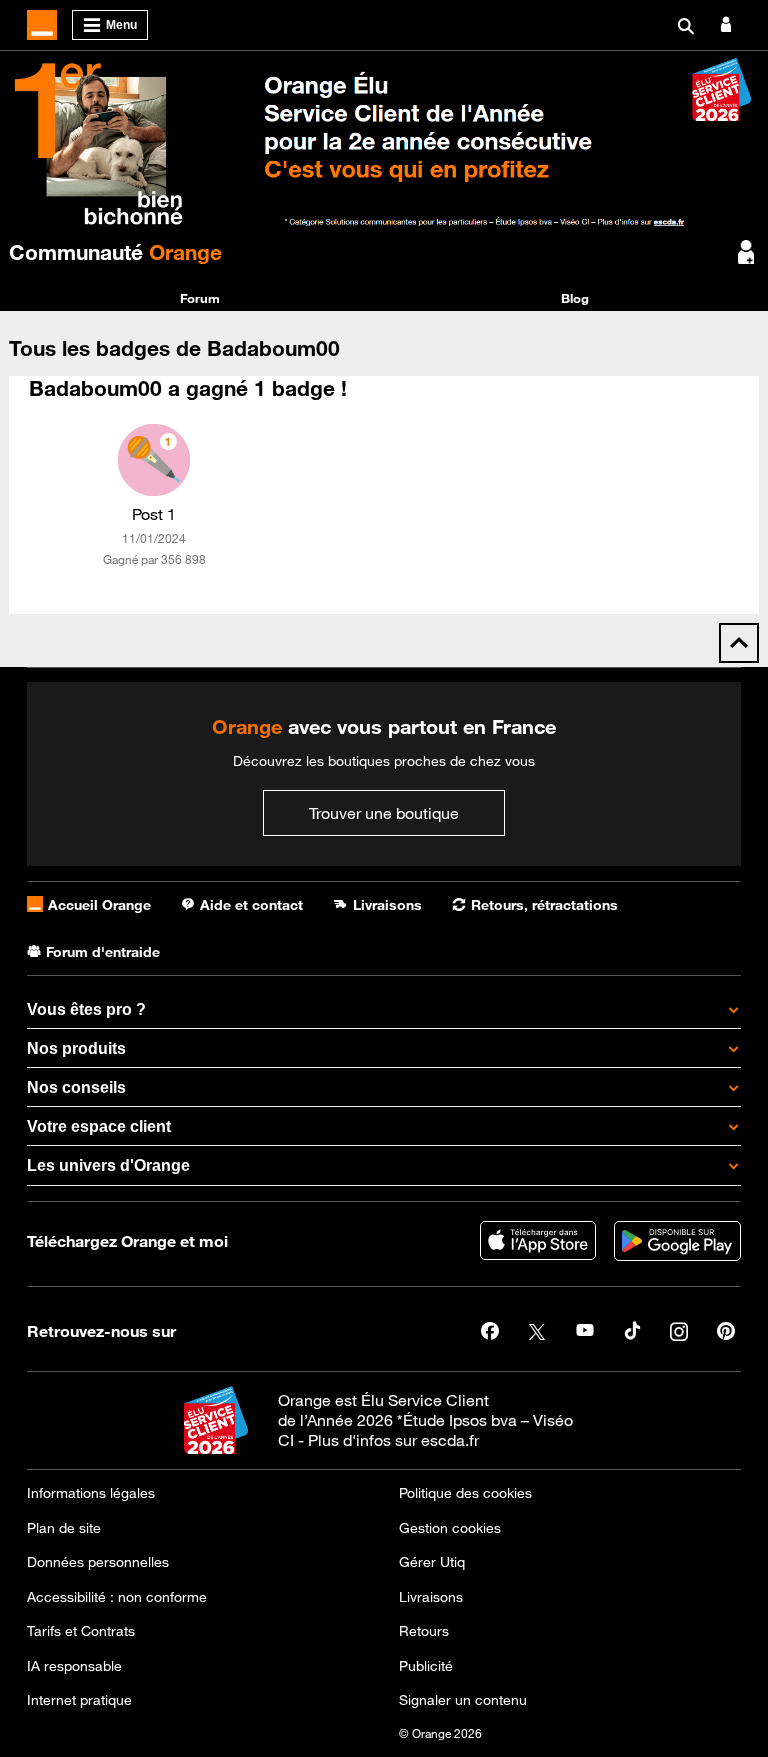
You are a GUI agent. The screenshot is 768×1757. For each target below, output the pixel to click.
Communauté (115, 252)
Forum (200, 298)
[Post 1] (154, 460)
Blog (575, 298)
